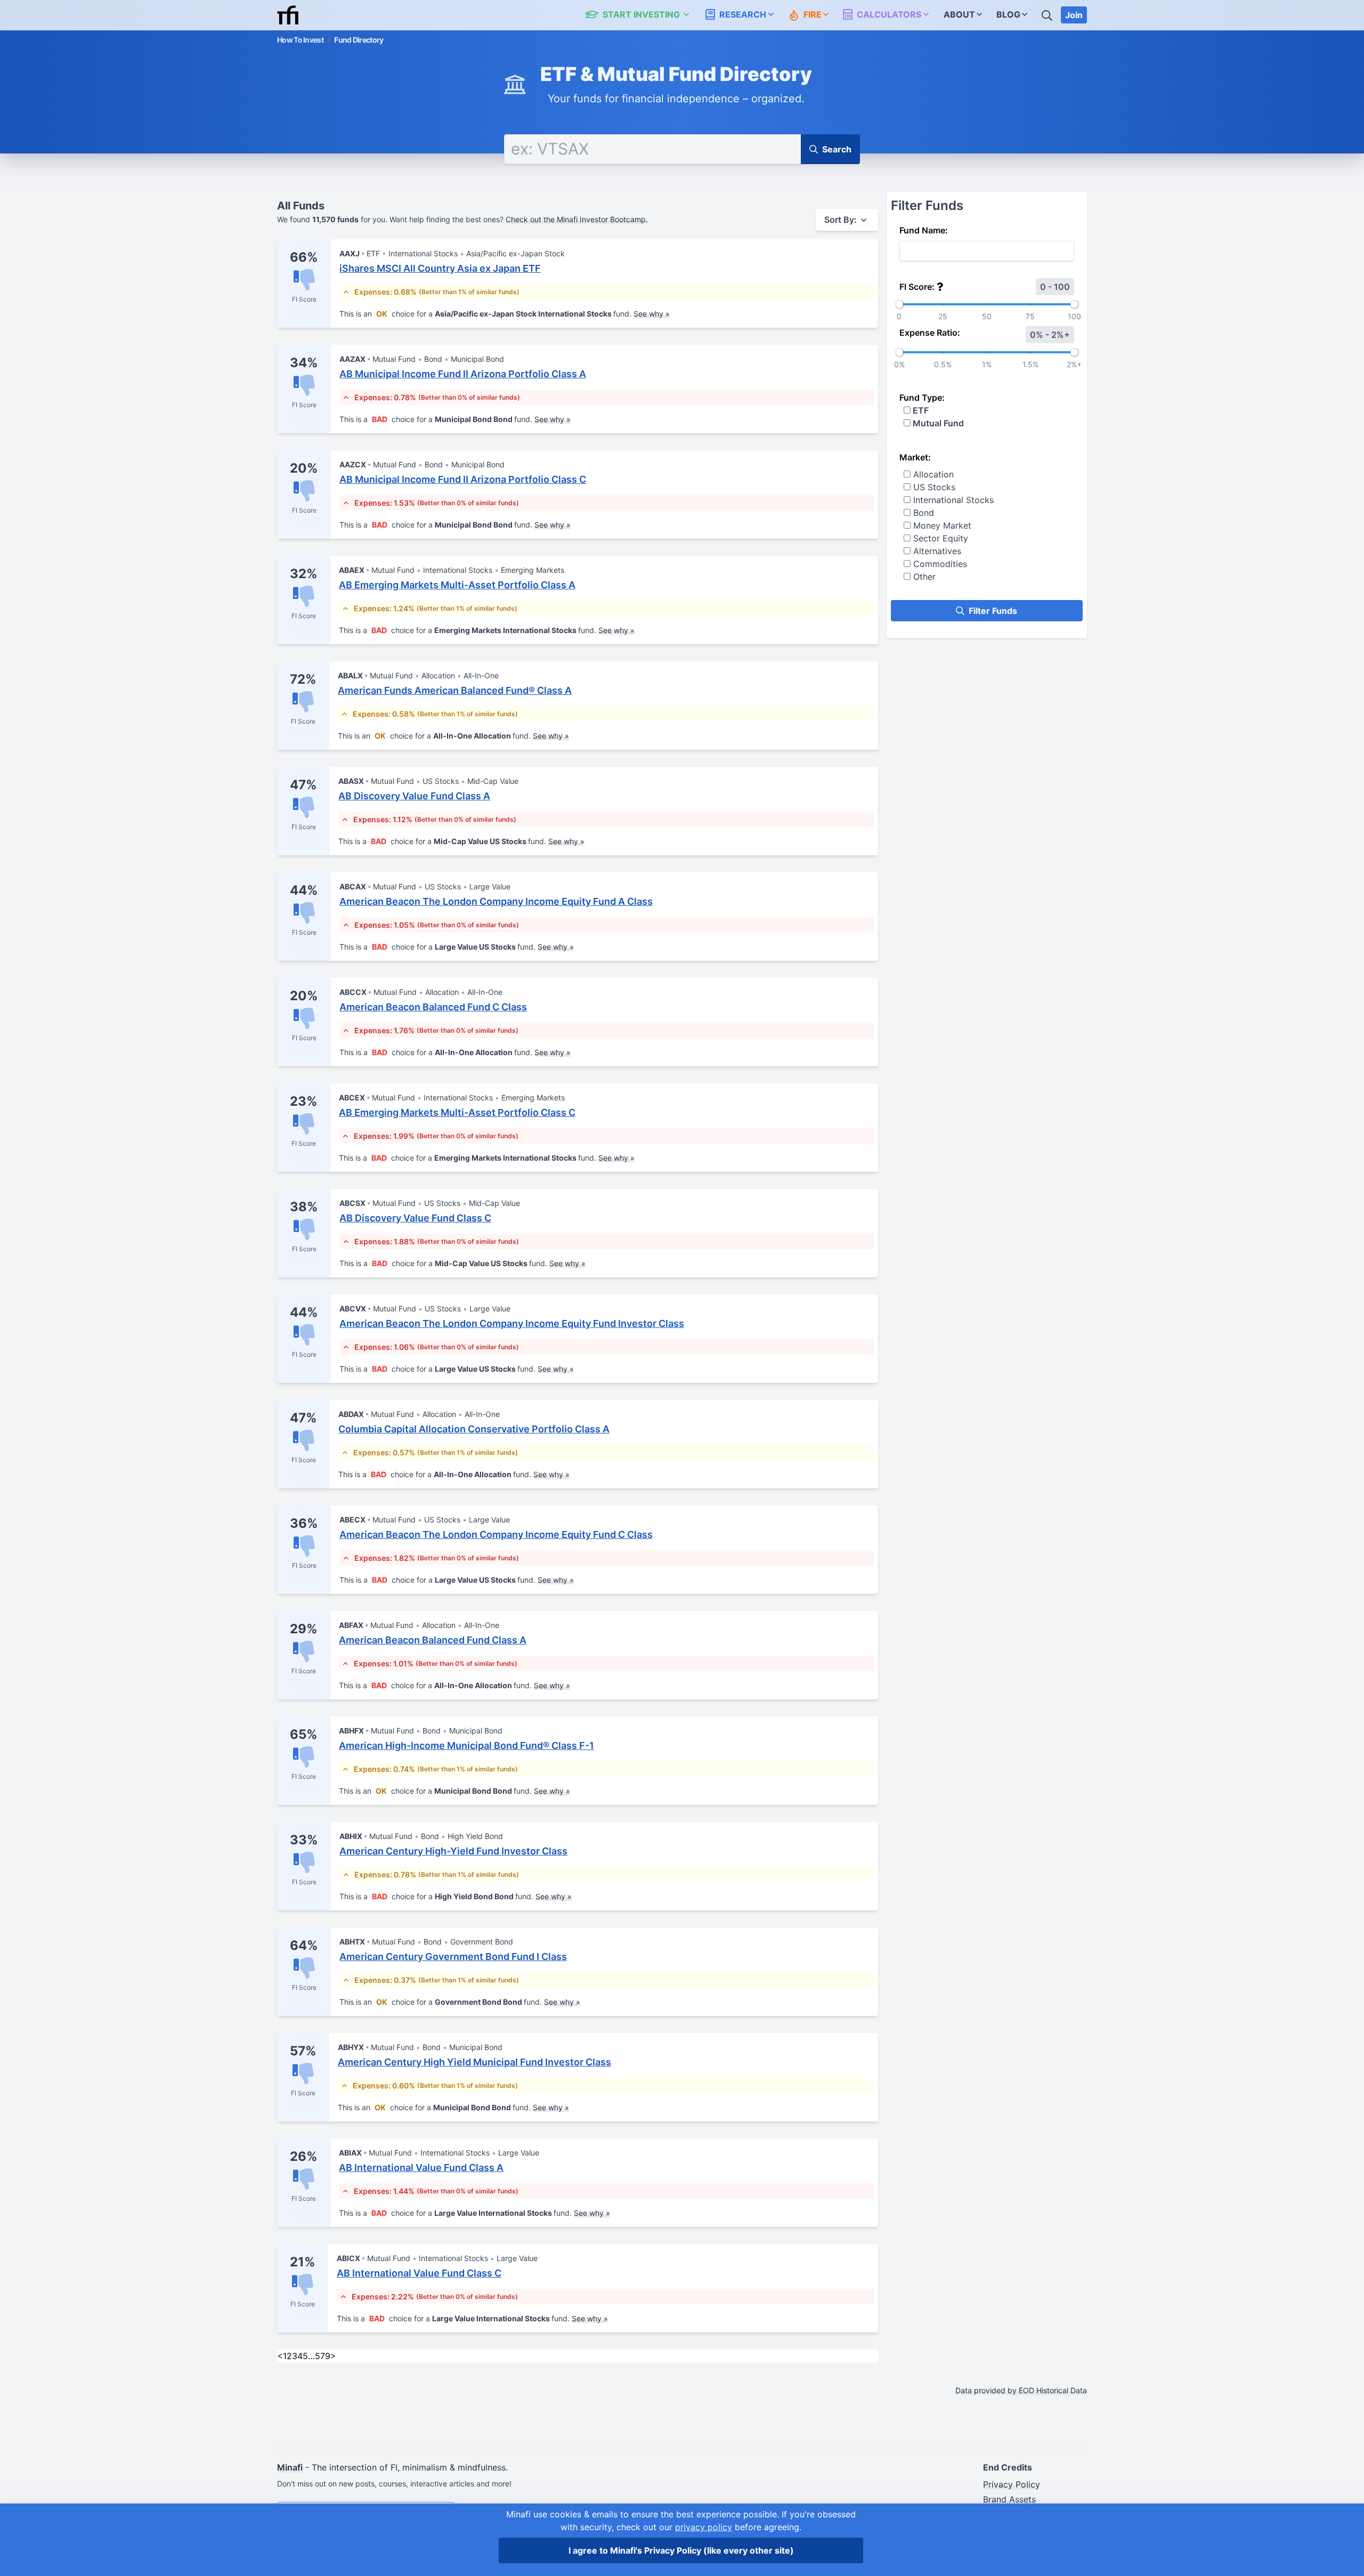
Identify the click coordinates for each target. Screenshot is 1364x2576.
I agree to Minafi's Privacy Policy (681, 2550)
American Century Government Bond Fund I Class (453, 1957)
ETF (920, 410)
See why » (652, 314)
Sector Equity (939, 538)
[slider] (899, 304)
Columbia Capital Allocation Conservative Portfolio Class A (474, 1429)
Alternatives (936, 551)
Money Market (941, 525)
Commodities (939, 564)
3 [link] (295, 2356)
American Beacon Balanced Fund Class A (433, 1640)
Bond (922, 513)
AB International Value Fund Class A (421, 2168)
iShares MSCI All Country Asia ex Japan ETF (440, 268)
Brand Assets (1009, 2499)
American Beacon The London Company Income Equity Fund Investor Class (512, 1323)
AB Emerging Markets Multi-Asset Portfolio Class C (457, 1112)
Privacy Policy (1012, 2484)
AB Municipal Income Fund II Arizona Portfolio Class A (463, 374)
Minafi (290, 2467)
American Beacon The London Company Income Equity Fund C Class (496, 1534)
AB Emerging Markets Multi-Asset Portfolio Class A (457, 585)
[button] (643, 15)
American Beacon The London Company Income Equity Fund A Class (496, 901)
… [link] (311, 2356)
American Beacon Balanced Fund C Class (433, 1007)
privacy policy (704, 2527)
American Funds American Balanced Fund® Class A (455, 690)
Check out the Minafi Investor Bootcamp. (577, 219)
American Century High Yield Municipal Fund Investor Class (474, 2062)
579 (323, 2356)
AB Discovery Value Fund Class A (414, 796)
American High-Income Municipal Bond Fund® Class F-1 (466, 1745)
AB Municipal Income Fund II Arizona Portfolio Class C (463, 479)
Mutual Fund (937, 423)
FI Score (304, 299)
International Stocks (952, 500)
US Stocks (933, 487)
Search (837, 149)
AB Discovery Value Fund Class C (415, 1218)
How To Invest (300, 40)
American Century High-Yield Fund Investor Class (453, 1851)
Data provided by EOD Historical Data (1021, 2390)
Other (923, 577)
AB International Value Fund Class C (419, 2273)
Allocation (932, 474)
